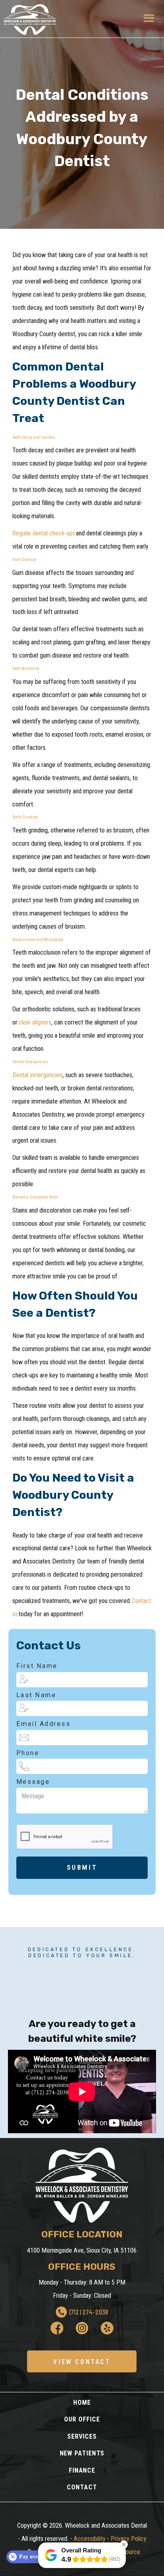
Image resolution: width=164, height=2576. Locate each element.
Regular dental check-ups (44, 533)
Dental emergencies (37, 1075)
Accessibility (90, 2539)
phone (28, 1753)
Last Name (36, 1695)
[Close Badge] (124, 2544)
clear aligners (35, 1022)
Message (33, 1782)
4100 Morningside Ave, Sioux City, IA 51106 (82, 2250)
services (82, 2436)
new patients (82, 2453)
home (82, 2403)
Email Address (44, 1724)
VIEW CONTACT (82, 2361)
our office (82, 2419)
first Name (37, 1666)
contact (82, 2487)
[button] (149, 19)
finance (82, 2470)
